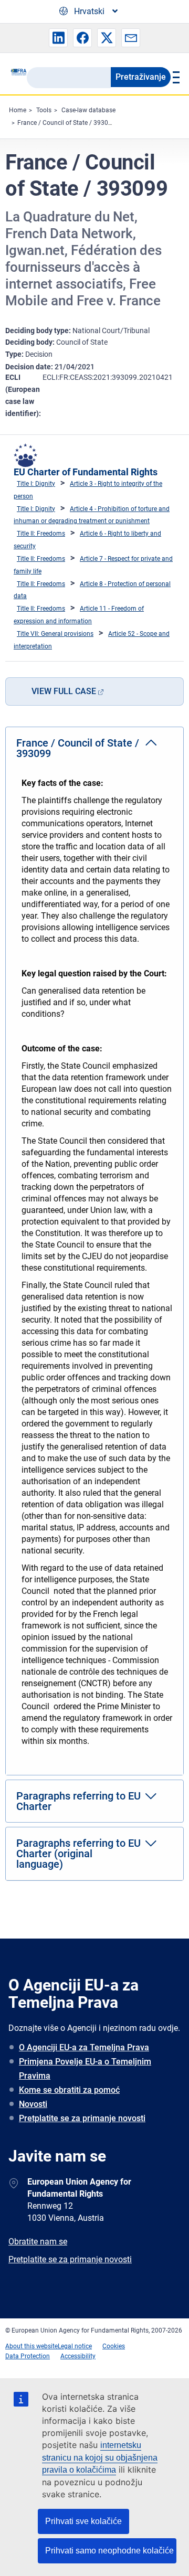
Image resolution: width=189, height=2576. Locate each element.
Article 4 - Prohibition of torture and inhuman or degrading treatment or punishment (92, 515)
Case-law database (88, 110)
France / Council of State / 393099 (66, 123)
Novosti (33, 2104)
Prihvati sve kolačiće (83, 2521)
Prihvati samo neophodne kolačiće (109, 2551)
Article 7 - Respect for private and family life (93, 565)
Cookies (114, 2346)
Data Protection (28, 2356)
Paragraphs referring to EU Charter (78, 1801)
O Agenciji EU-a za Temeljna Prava (84, 2047)
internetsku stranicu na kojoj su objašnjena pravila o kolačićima (100, 2458)
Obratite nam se (38, 2242)
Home (18, 110)
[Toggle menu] (175, 77)
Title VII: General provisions (55, 634)
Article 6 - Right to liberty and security (87, 540)
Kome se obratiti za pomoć (69, 2090)
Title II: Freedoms (41, 534)
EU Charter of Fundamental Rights (86, 472)
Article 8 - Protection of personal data (92, 590)
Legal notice (75, 2346)
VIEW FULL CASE (64, 691)
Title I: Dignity (36, 484)
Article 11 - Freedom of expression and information (79, 615)
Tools (44, 110)
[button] (58, 38)
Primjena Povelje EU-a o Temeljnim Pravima (85, 2069)
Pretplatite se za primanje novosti (82, 2118)
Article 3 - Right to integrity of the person (88, 490)
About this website (31, 2346)
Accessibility (78, 2356)
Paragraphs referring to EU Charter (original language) (78, 1854)
